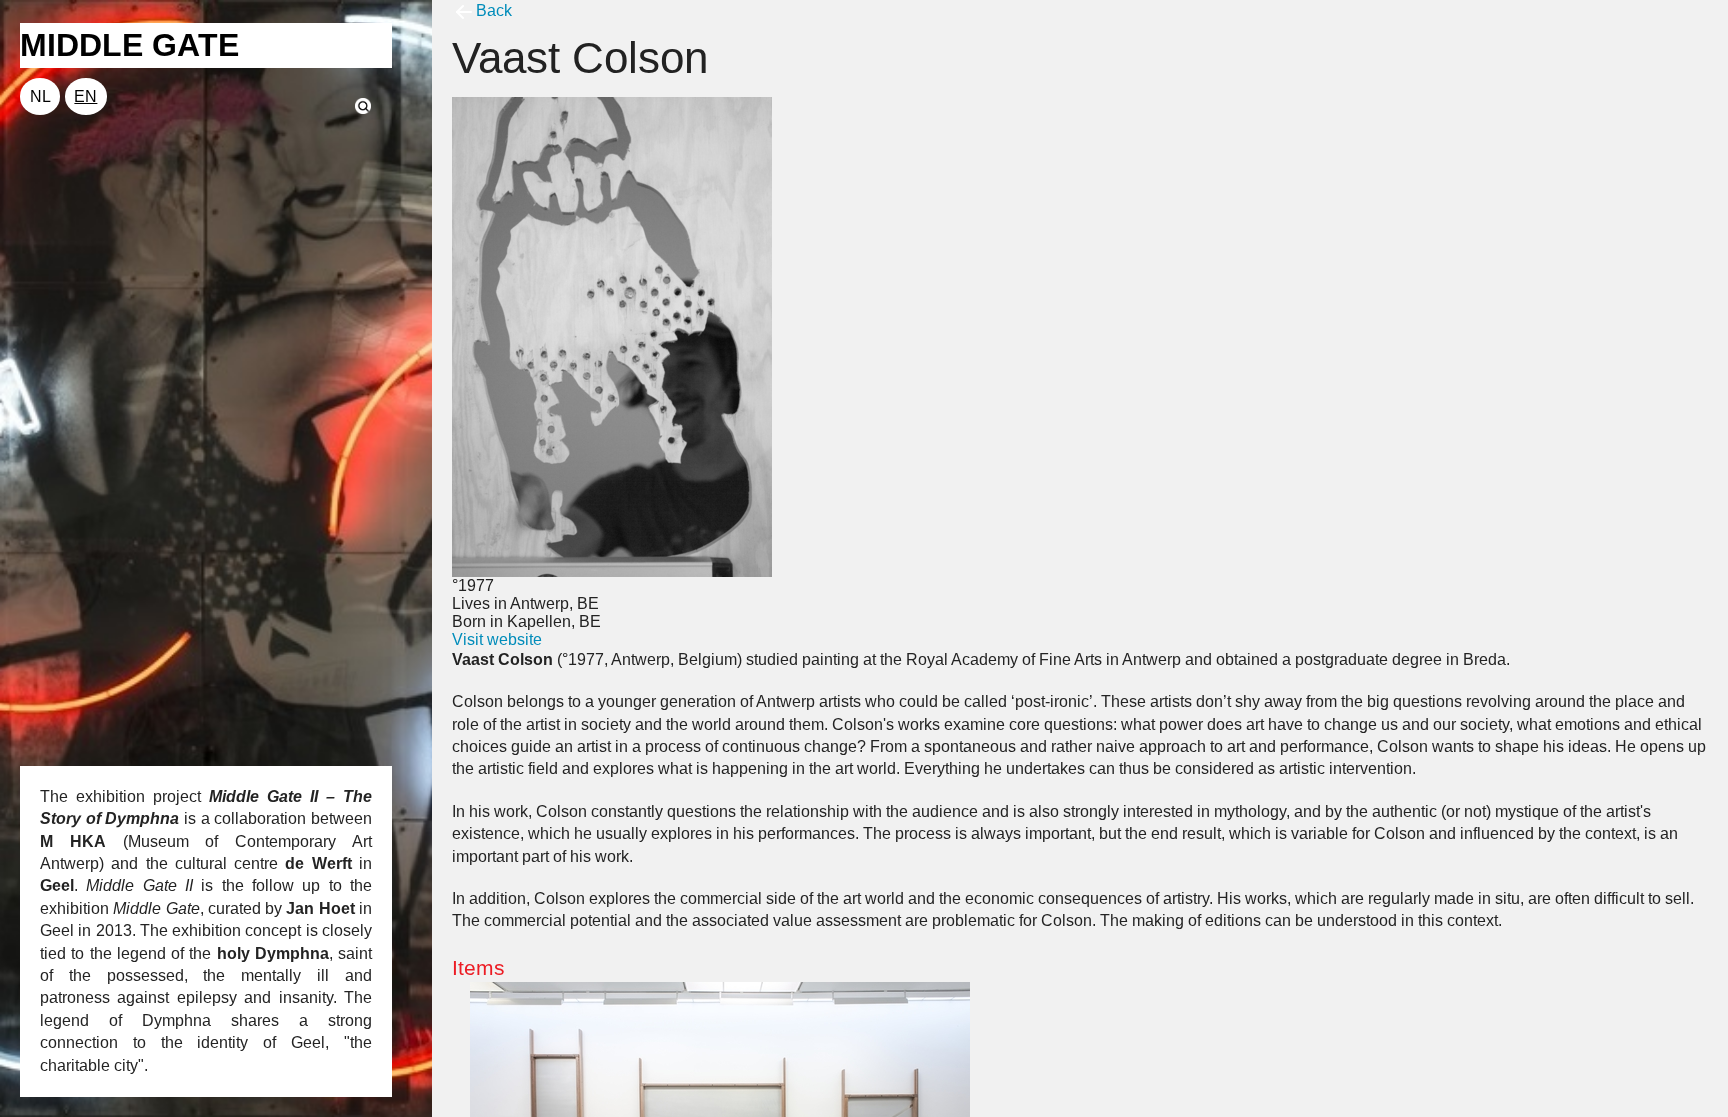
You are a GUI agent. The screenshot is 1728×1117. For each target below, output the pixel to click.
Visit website (497, 639)
